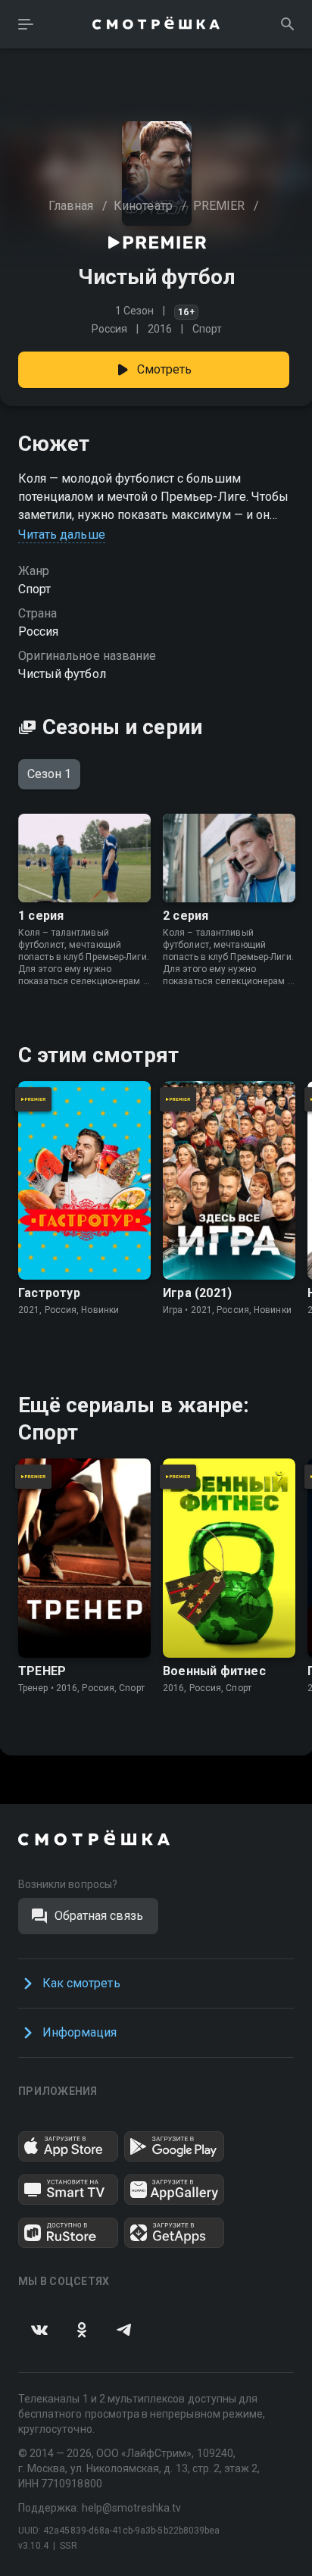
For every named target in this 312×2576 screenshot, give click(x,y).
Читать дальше (62, 535)
